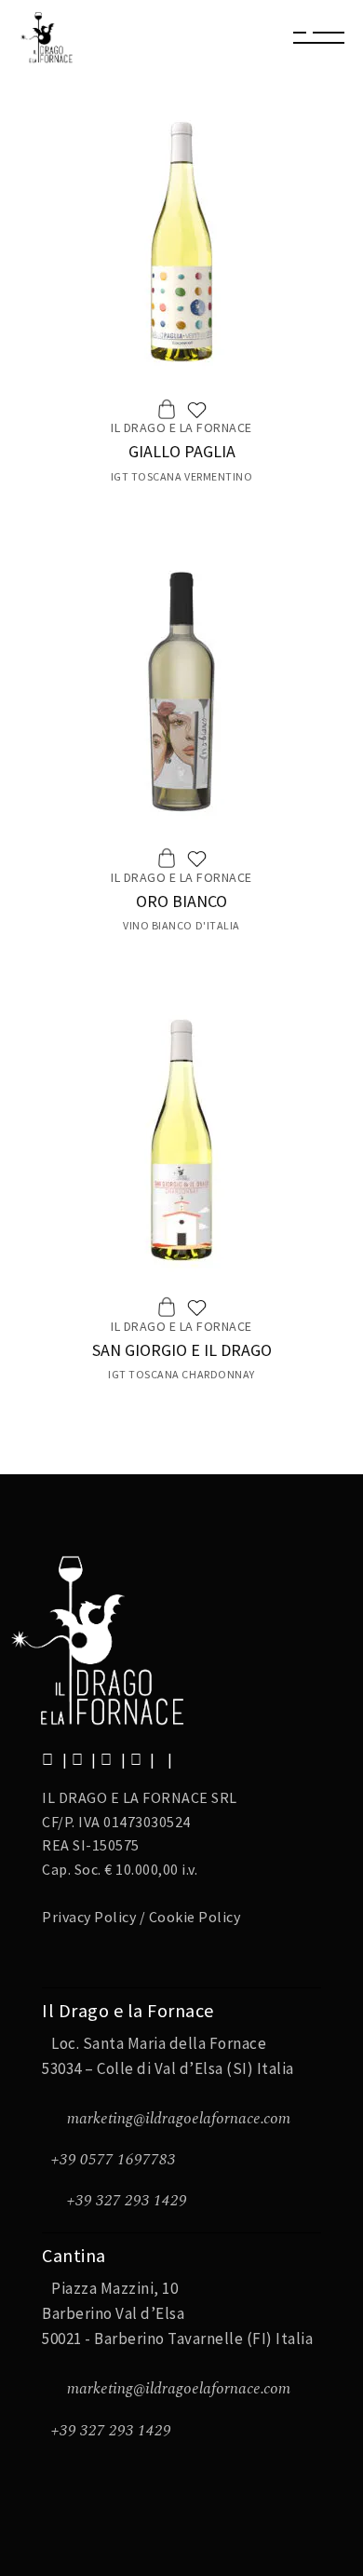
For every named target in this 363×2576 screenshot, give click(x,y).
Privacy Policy (89, 1917)
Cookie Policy (195, 1917)
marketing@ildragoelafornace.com (179, 2119)
